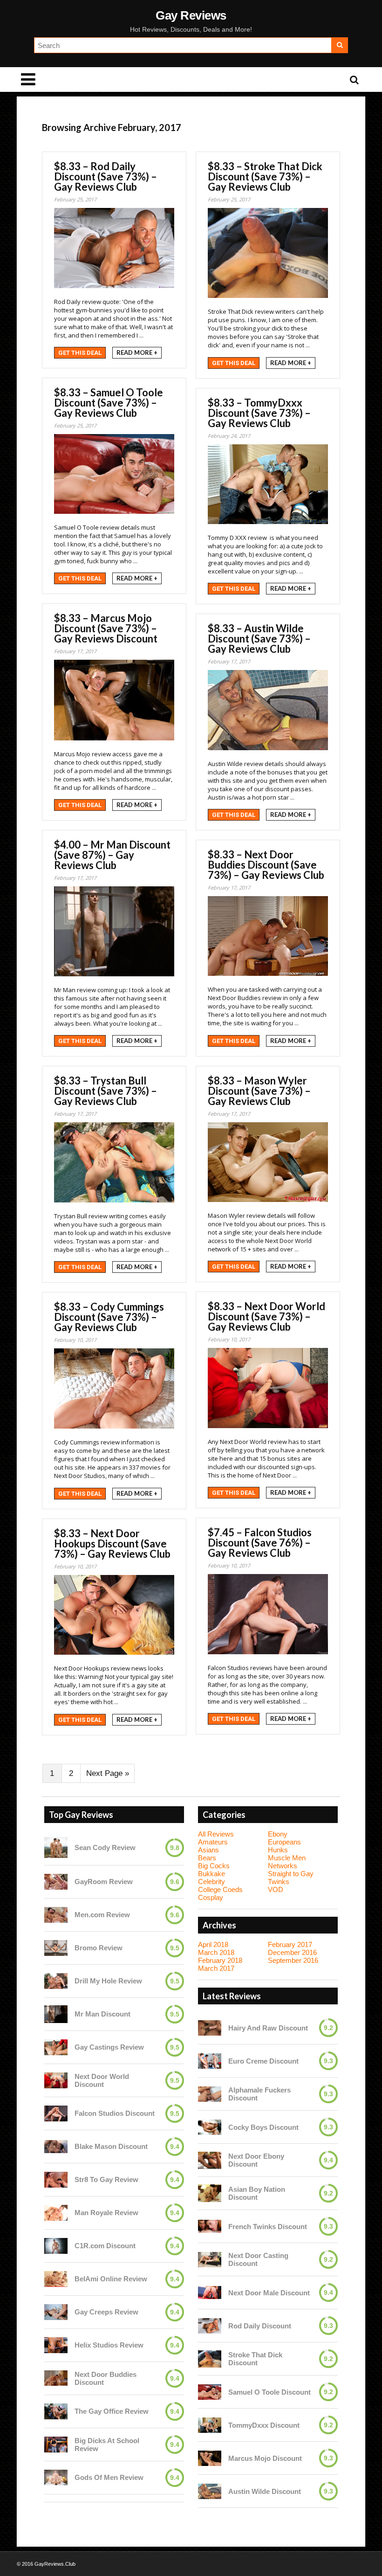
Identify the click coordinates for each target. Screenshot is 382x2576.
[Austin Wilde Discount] (210, 2491)
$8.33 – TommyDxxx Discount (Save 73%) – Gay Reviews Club (259, 413)
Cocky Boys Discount (263, 2127)
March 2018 (216, 1952)
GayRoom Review (104, 1882)
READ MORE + (137, 352)
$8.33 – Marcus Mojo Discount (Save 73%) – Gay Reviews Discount (106, 628)
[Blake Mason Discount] (56, 2147)
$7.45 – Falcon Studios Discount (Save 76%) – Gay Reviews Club (260, 1543)
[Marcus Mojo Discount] (210, 2458)
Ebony (278, 1834)
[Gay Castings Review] (56, 2047)
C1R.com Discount (105, 2246)
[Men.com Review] (56, 1915)
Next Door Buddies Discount (106, 2378)
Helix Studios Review (109, 2345)
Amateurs (213, 1842)
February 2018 (220, 1960)
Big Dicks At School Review (107, 2445)
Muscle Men (287, 1858)
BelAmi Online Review (111, 2279)
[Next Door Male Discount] (210, 2293)
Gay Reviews (191, 15)
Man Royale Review (106, 2213)
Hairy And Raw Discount (268, 2028)
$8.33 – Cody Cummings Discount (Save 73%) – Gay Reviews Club (109, 1317)
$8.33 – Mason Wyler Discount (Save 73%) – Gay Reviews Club (259, 1091)
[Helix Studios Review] (56, 2345)
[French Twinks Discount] (210, 2226)
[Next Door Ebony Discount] (210, 2161)
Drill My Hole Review (108, 1981)
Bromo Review (99, 1948)
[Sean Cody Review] (56, 1847)
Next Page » (108, 1773)
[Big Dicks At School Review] (56, 2444)
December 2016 (292, 1952)
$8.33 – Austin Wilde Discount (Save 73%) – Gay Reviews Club (259, 639)
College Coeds (220, 1889)
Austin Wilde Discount (265, 2491)
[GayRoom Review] (56, 1882)
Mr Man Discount (102, 2014)
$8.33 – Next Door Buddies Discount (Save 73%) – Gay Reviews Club (266, 865)
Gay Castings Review (109, 2047)
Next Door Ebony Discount (256, 2160)
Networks (283, 1866)
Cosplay (211, 1897)
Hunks (278, 1850)
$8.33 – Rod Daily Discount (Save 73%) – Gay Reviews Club (106, 176)
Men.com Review (102, 1915)
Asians (208, 1850)
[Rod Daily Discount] (210, 2326)
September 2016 (293, 1960)
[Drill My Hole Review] (56, 1981)
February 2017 (290, 1944)
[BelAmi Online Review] (56, 2279)
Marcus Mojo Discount (265, 2458)
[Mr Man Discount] (56, 2014)
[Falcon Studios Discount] (56, 2113)
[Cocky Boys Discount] (210, 2127)
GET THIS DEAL (80, 353)
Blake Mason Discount (111, 2146)
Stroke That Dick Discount (255, 2359)
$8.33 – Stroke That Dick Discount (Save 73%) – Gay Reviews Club (265, 176)
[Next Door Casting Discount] (210, 2260)
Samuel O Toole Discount (269, 2392)
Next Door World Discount (102, 2080)
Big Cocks (214, 1866)
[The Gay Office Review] (56, 2411)
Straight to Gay (291, 1874)
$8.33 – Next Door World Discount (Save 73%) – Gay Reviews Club (266, 1316)
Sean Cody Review (105, 1847)
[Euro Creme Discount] (210, 2061)
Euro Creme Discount (263, 2061)
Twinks (279, 1882)
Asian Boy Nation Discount (257, 2193)
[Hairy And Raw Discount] (210, 2028)
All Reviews (216, 1834)
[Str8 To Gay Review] (56, 2179)
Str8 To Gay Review (106, 2179)
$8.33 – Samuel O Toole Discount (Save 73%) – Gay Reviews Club (109, 403)
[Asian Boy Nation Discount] (210, 2193)
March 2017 (216, 1968)
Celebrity (211, 1882)
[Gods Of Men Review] (56, 2477)
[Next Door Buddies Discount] (56, 2378)
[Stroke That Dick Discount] (210, 2359)
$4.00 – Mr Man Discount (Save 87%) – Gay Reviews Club (112, 855)
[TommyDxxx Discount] (210, 2425)
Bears (207, 1858)
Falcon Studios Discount (115, 2113)
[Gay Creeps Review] (56, 2312)
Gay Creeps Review (106, 2312)
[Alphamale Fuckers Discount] (210, 2094)
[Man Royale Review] (56, 2213)
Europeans (284, 1842)
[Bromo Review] (56, 1948)
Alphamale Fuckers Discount (259, 2094)
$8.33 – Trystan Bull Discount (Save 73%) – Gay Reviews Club (106, 1091)
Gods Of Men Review (109, 2477)
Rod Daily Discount (260, 2326)
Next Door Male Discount (269, 2293)
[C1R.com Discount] (56, 2246)
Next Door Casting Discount (258, 2259)
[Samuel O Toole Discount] (210, 2392)
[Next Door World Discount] (56, 2080)
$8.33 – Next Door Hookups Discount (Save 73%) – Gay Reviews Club (112, 1544)
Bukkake (211, 1874)
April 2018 (213, 1944)
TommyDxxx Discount (264, 2425)
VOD (276, 1889)
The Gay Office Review (112, 2411)
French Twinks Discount (268, 2227)
